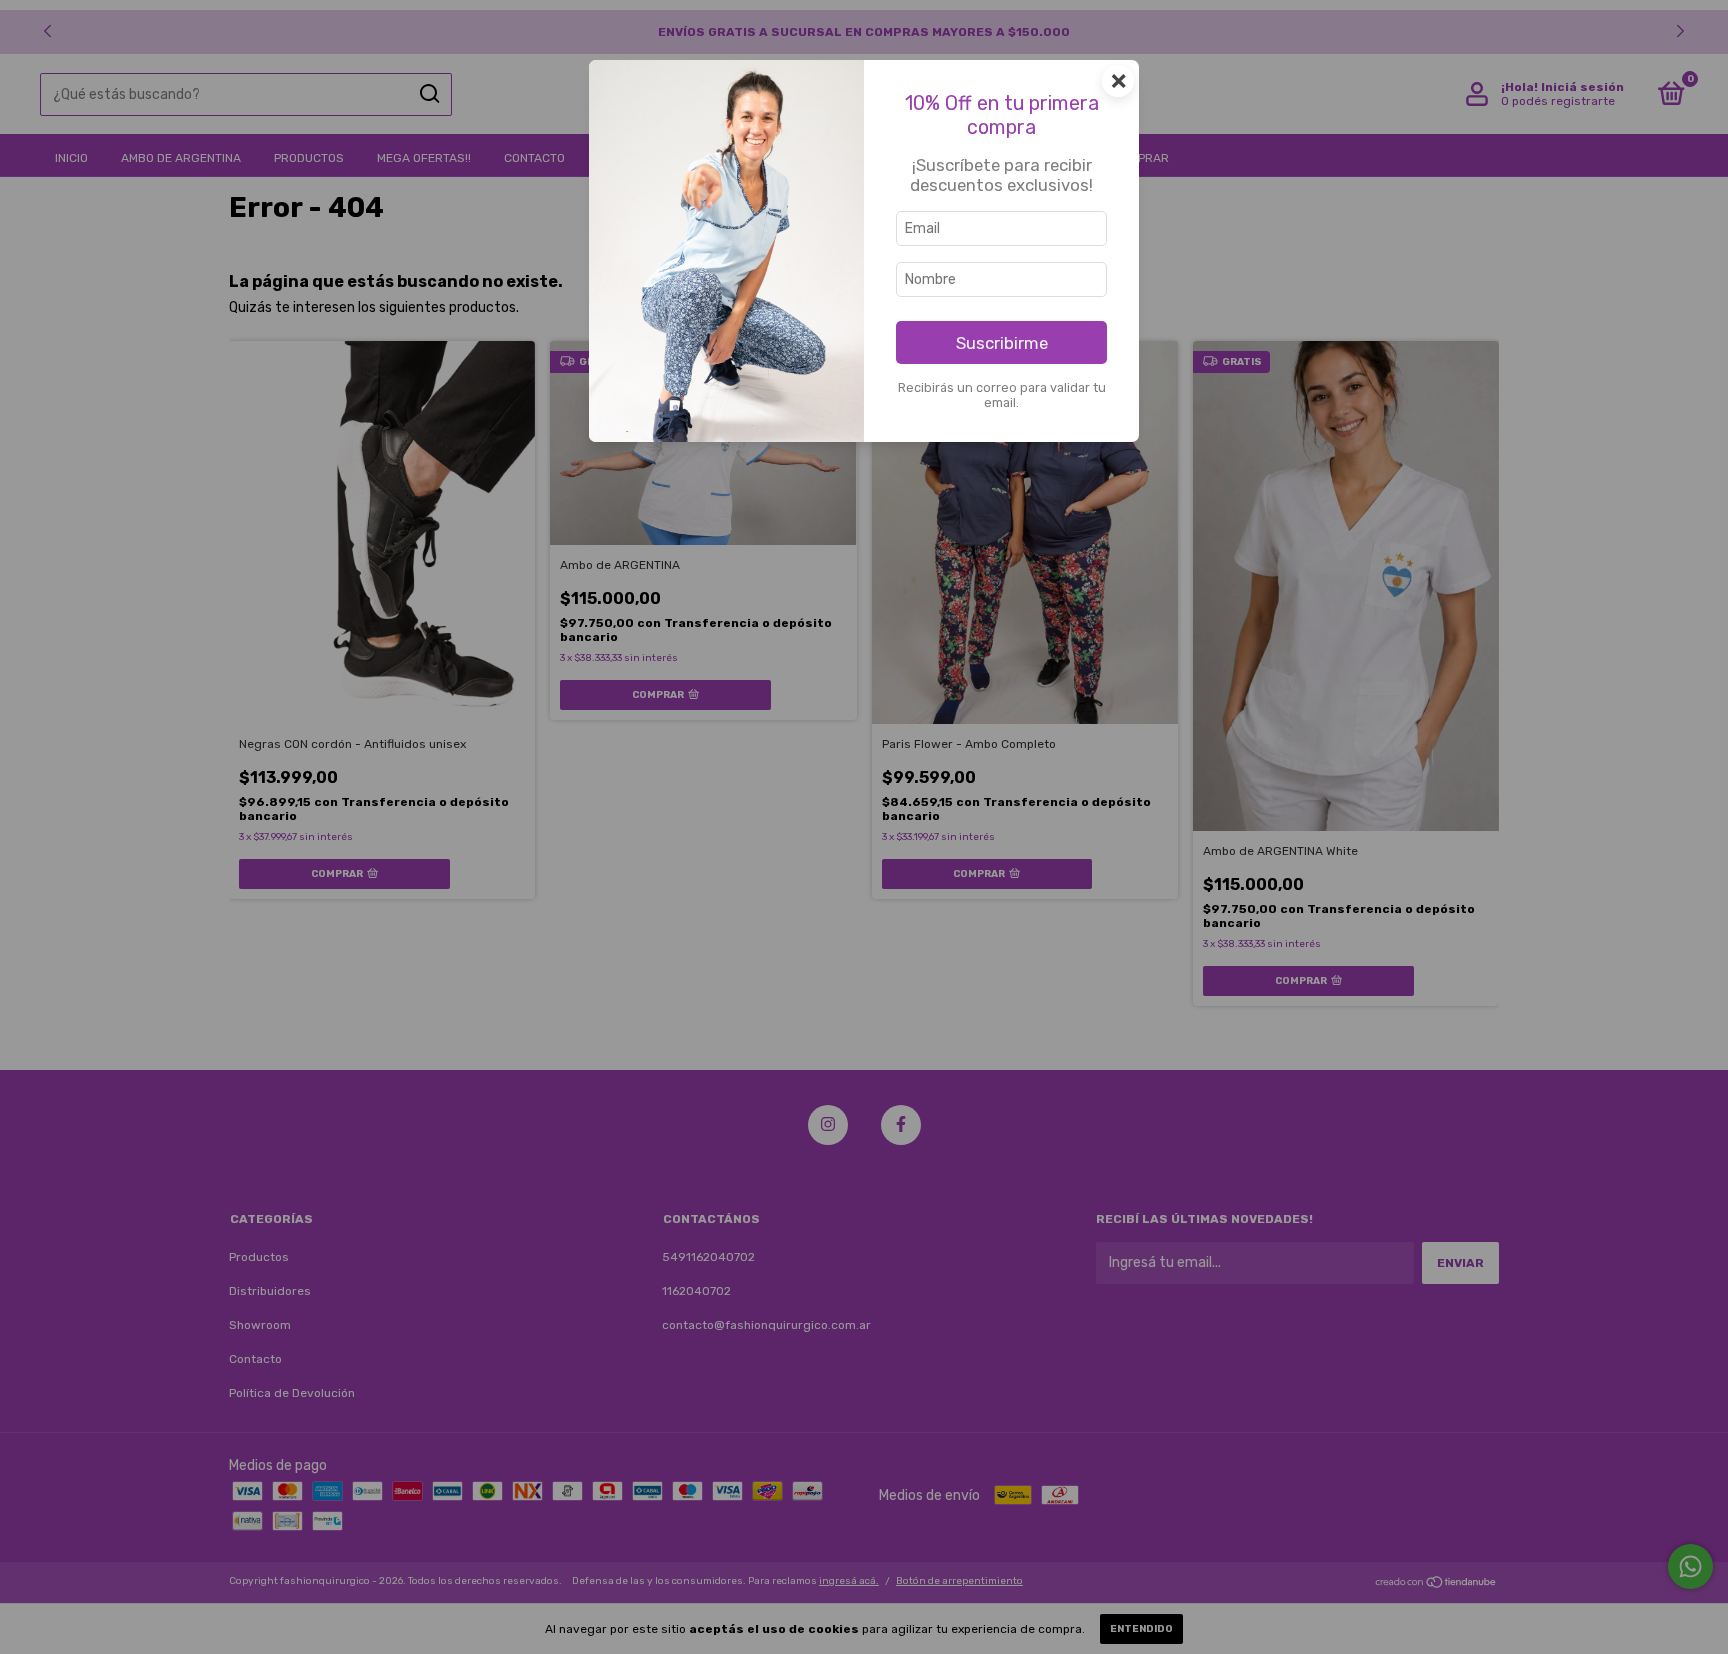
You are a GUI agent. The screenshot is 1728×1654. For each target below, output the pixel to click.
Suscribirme (1002, 343)
